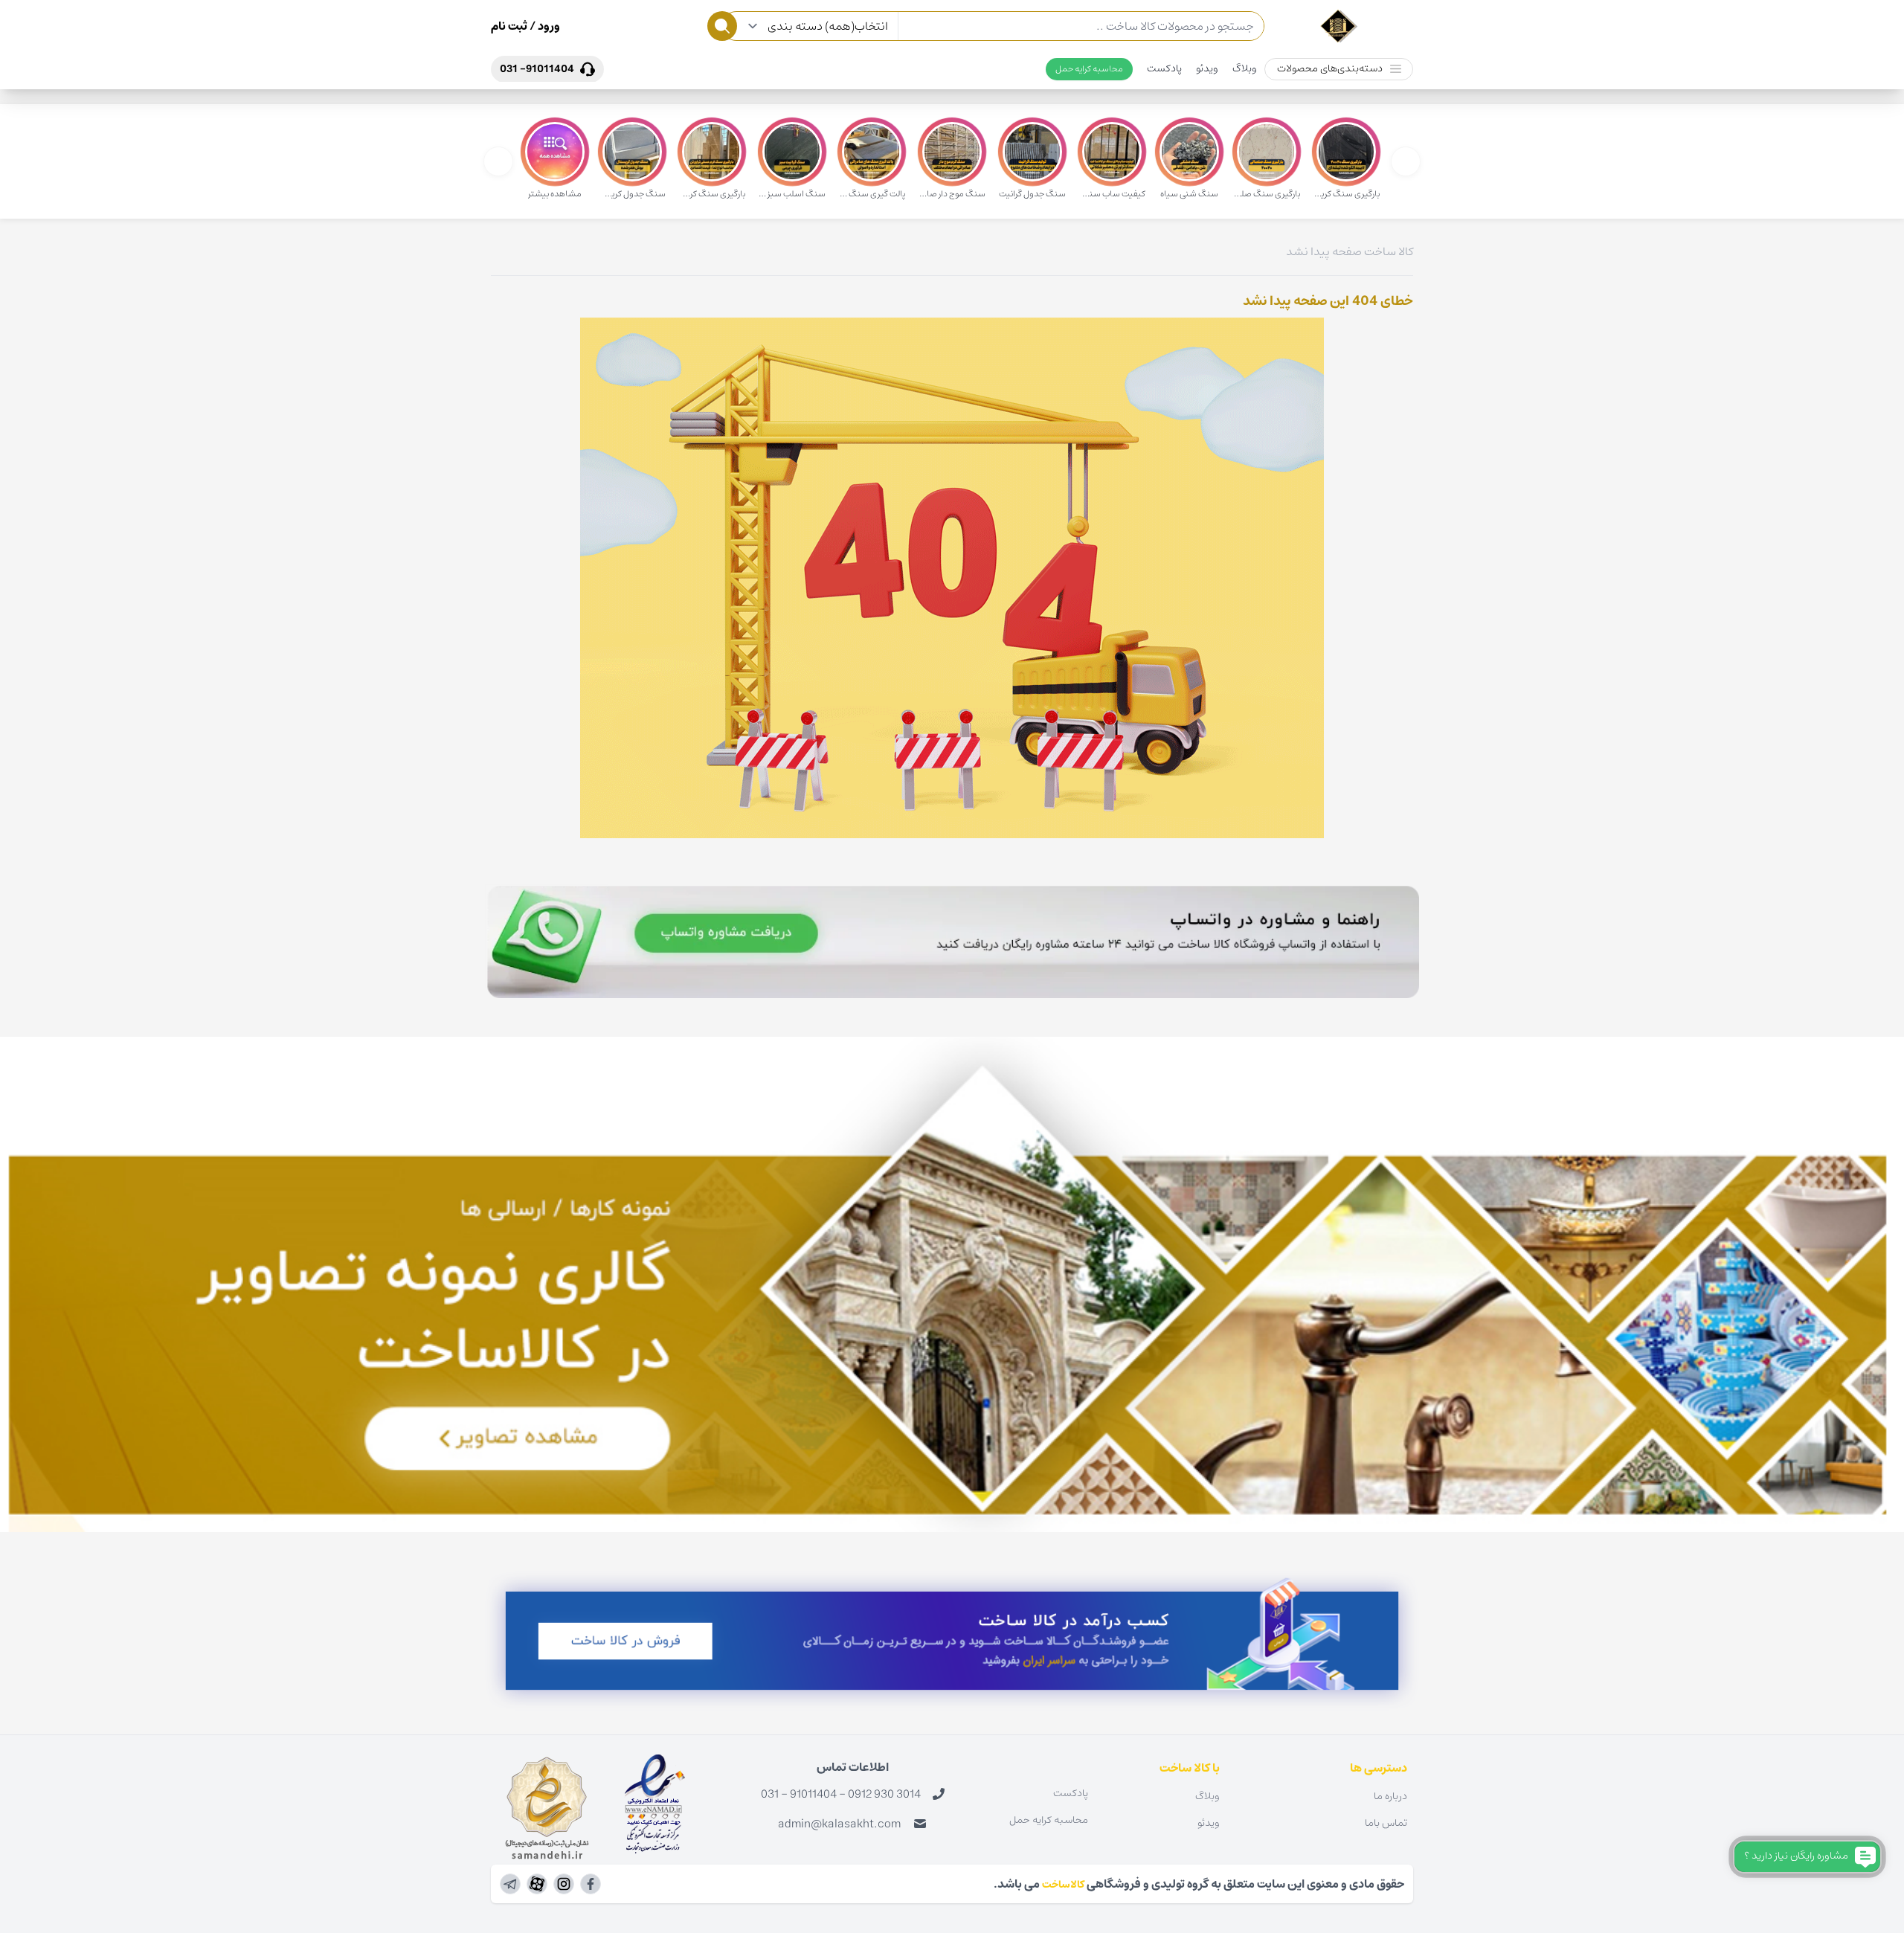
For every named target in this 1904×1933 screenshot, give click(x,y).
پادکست (1164, 68)
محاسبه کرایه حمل (1089, 69)
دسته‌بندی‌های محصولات (1330, 68)
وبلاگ (1245, 68)
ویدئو (1207, 68)
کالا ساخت (1389, 251)
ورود (548, 26)
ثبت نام (509, 26)
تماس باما (1386, 1823)
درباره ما (1390, 1796)
